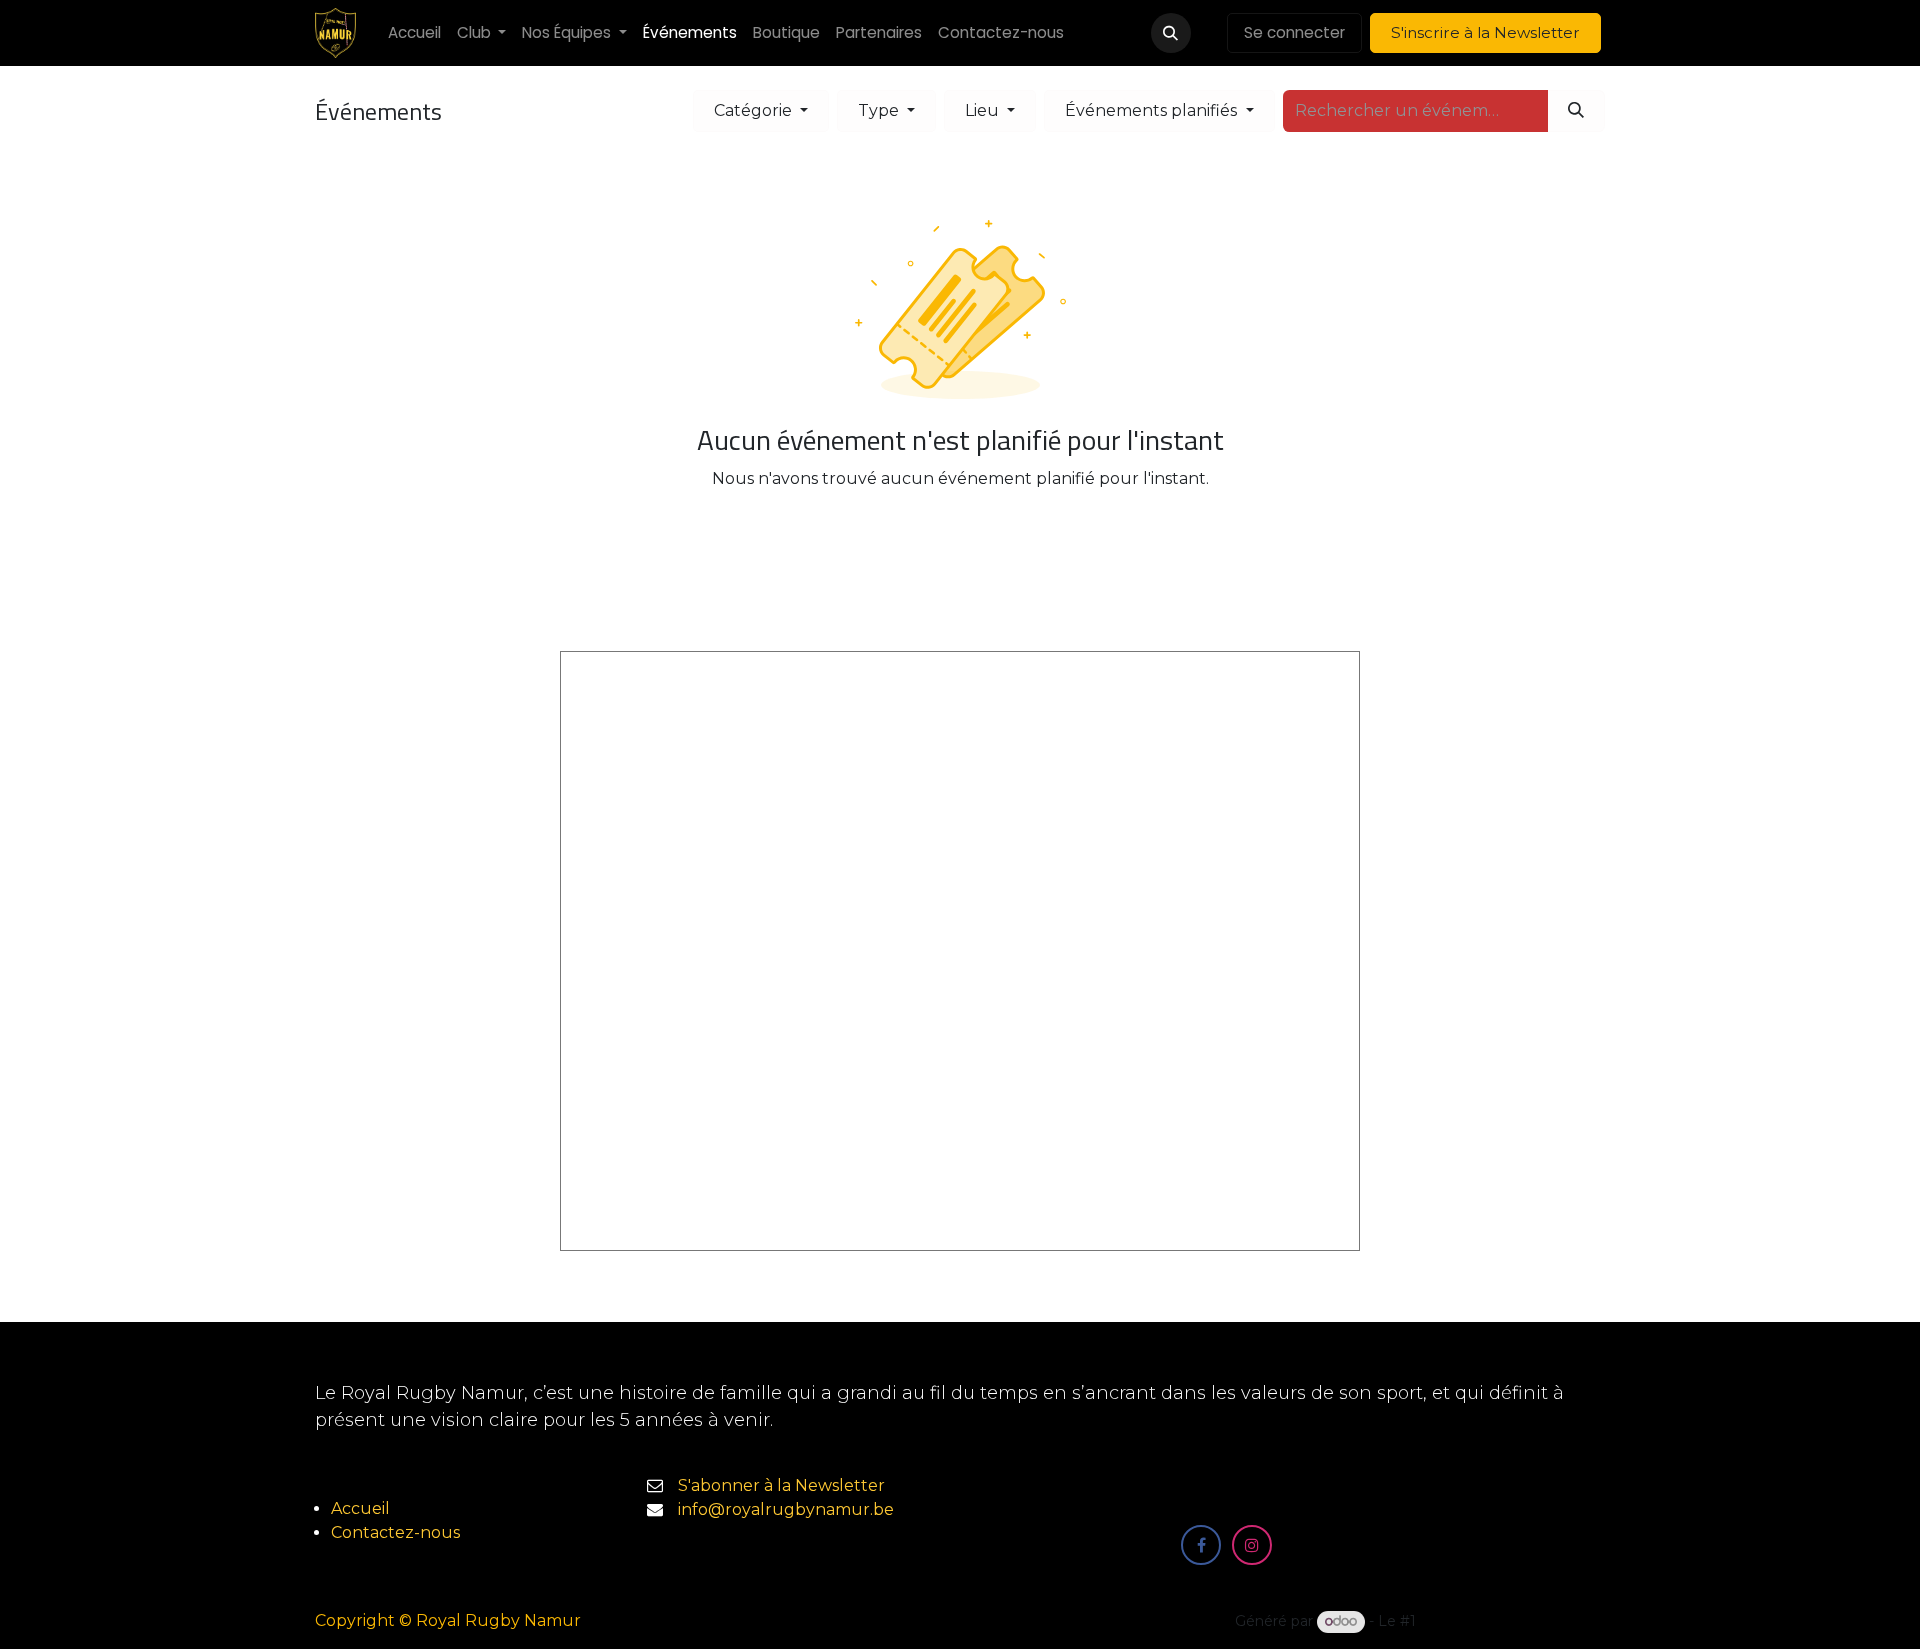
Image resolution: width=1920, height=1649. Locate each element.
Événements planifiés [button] (1153, 110)
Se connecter (1294, 32)
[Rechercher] (1576, 111)
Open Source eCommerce (1512, 1621)
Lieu (984, 110)
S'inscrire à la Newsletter (1485, 32)
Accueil (360, 1508)
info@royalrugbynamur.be (786, 1509)
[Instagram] (1252, 1545)
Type (880, 110)
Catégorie (755, 110)
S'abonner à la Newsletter (781, 1485)
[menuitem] (414, 33)
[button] (1171, 33)
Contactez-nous (395, 1532)
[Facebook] (1201, 1545)
